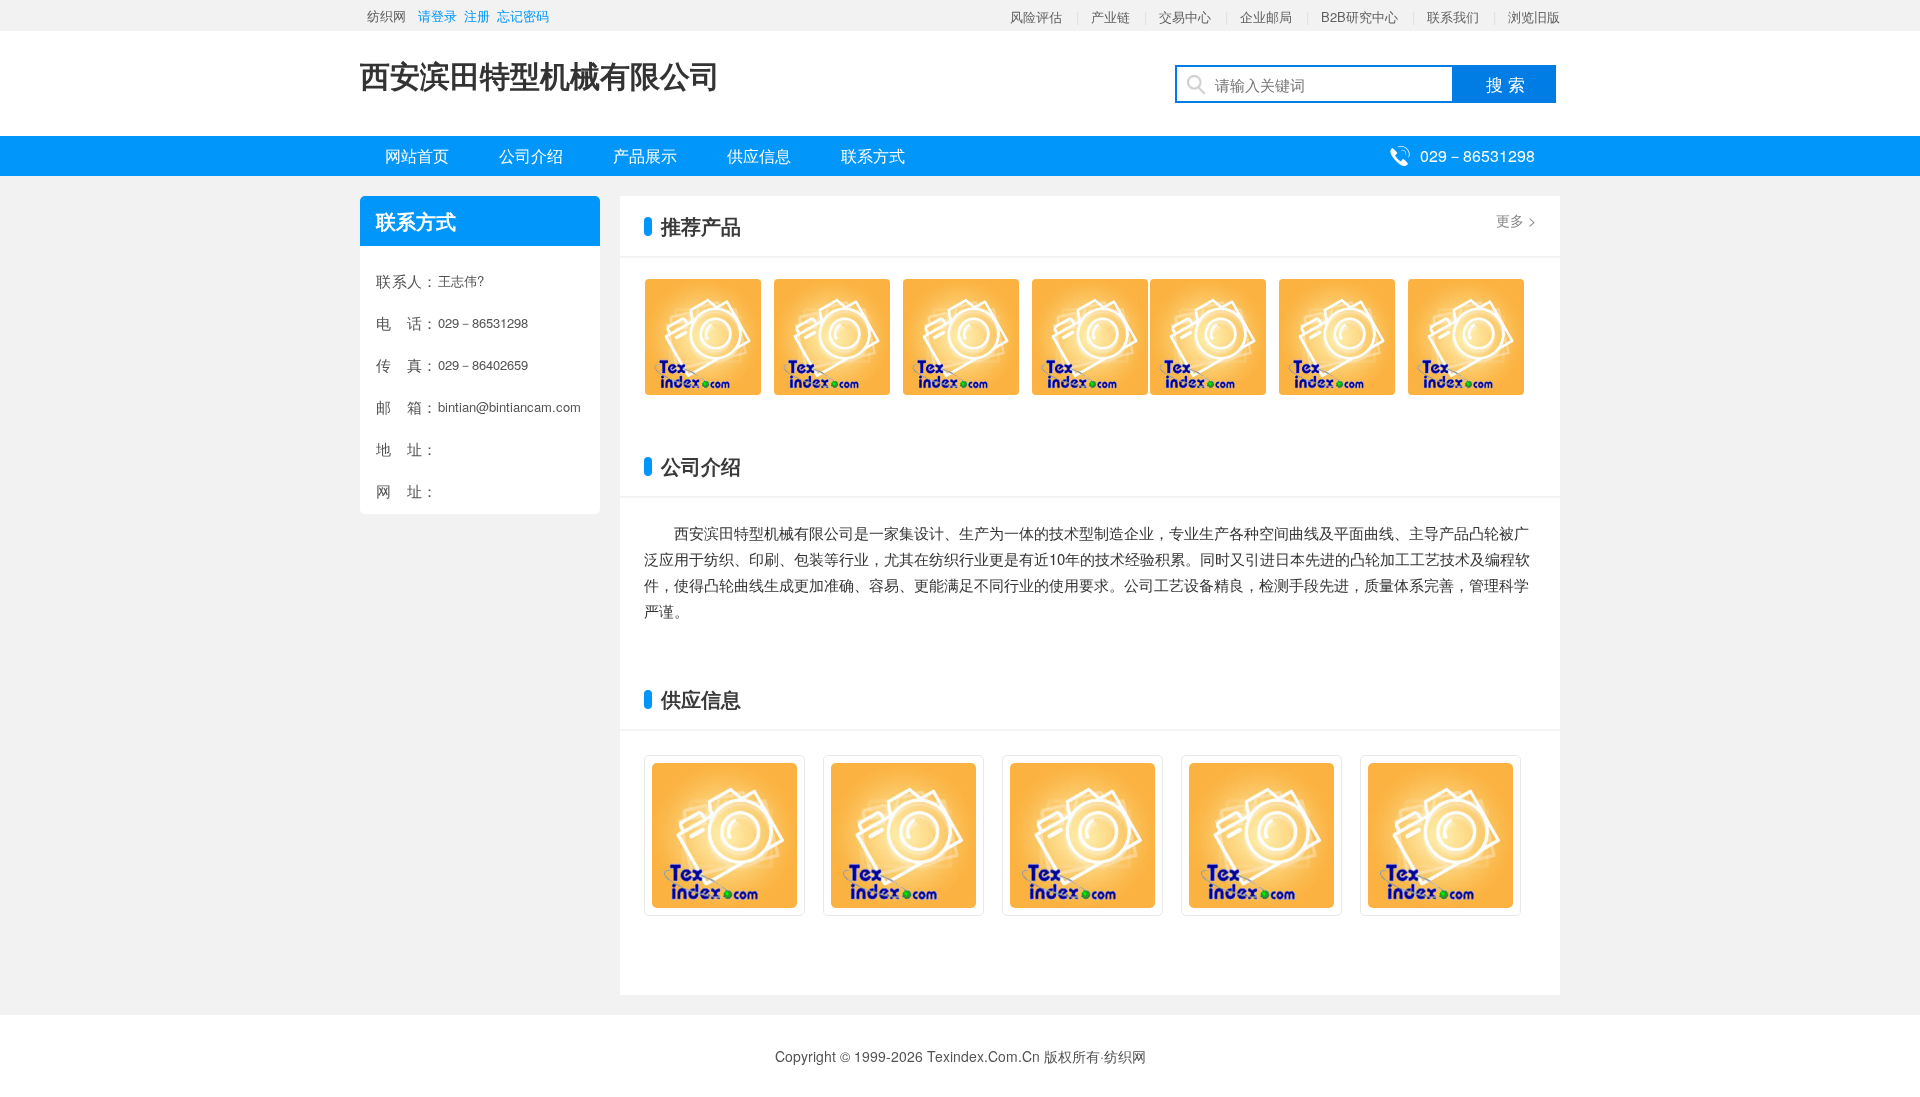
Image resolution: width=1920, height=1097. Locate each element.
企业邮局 (1266, 16)
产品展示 (645, 155)
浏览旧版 (1534, 16)
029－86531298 (1477, 155)
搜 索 (1505, 83)
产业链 (1110, 16)
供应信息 (759, 155)
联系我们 (1453, 16)
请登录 (437, 15)
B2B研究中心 (1359, 16)
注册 (477, 15)
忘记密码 (523, 15)
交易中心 (1185, 16)
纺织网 (386, 15)
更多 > (1516, 220)
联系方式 (873, 155)
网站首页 (417, 155)
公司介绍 (531, 155)
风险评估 (1036, 16)
